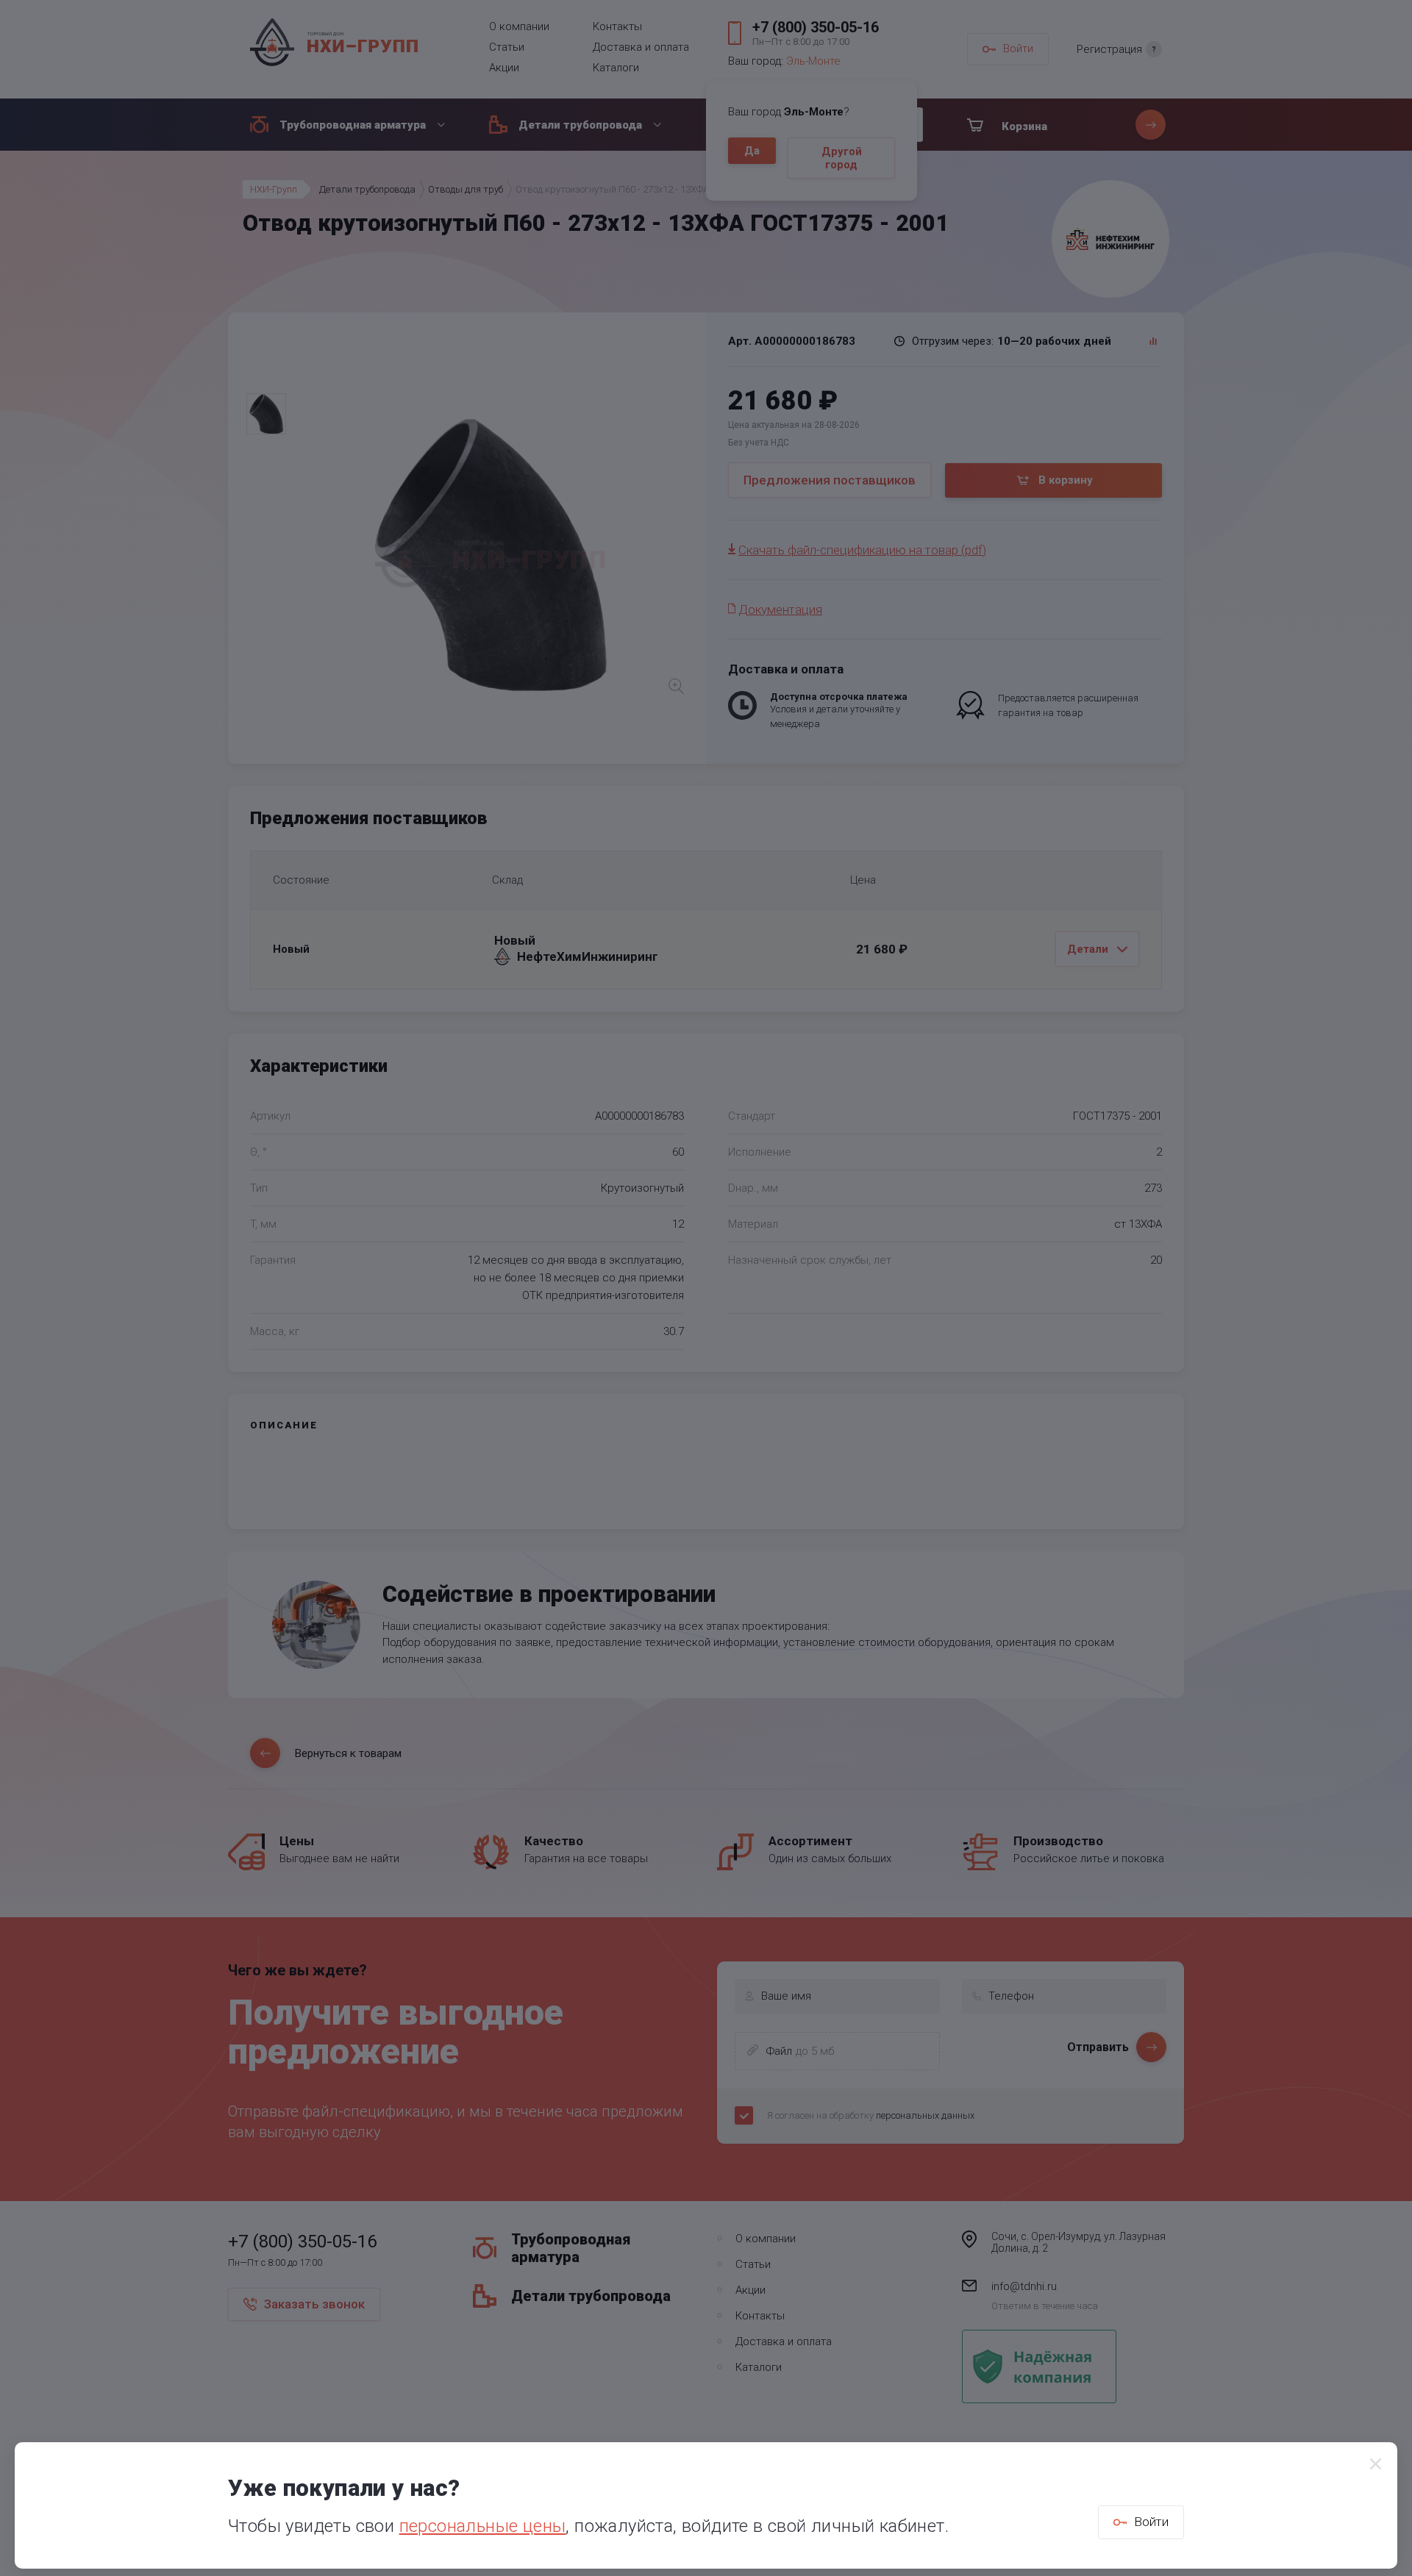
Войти (1151, 2522)
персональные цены (483, 2526)
